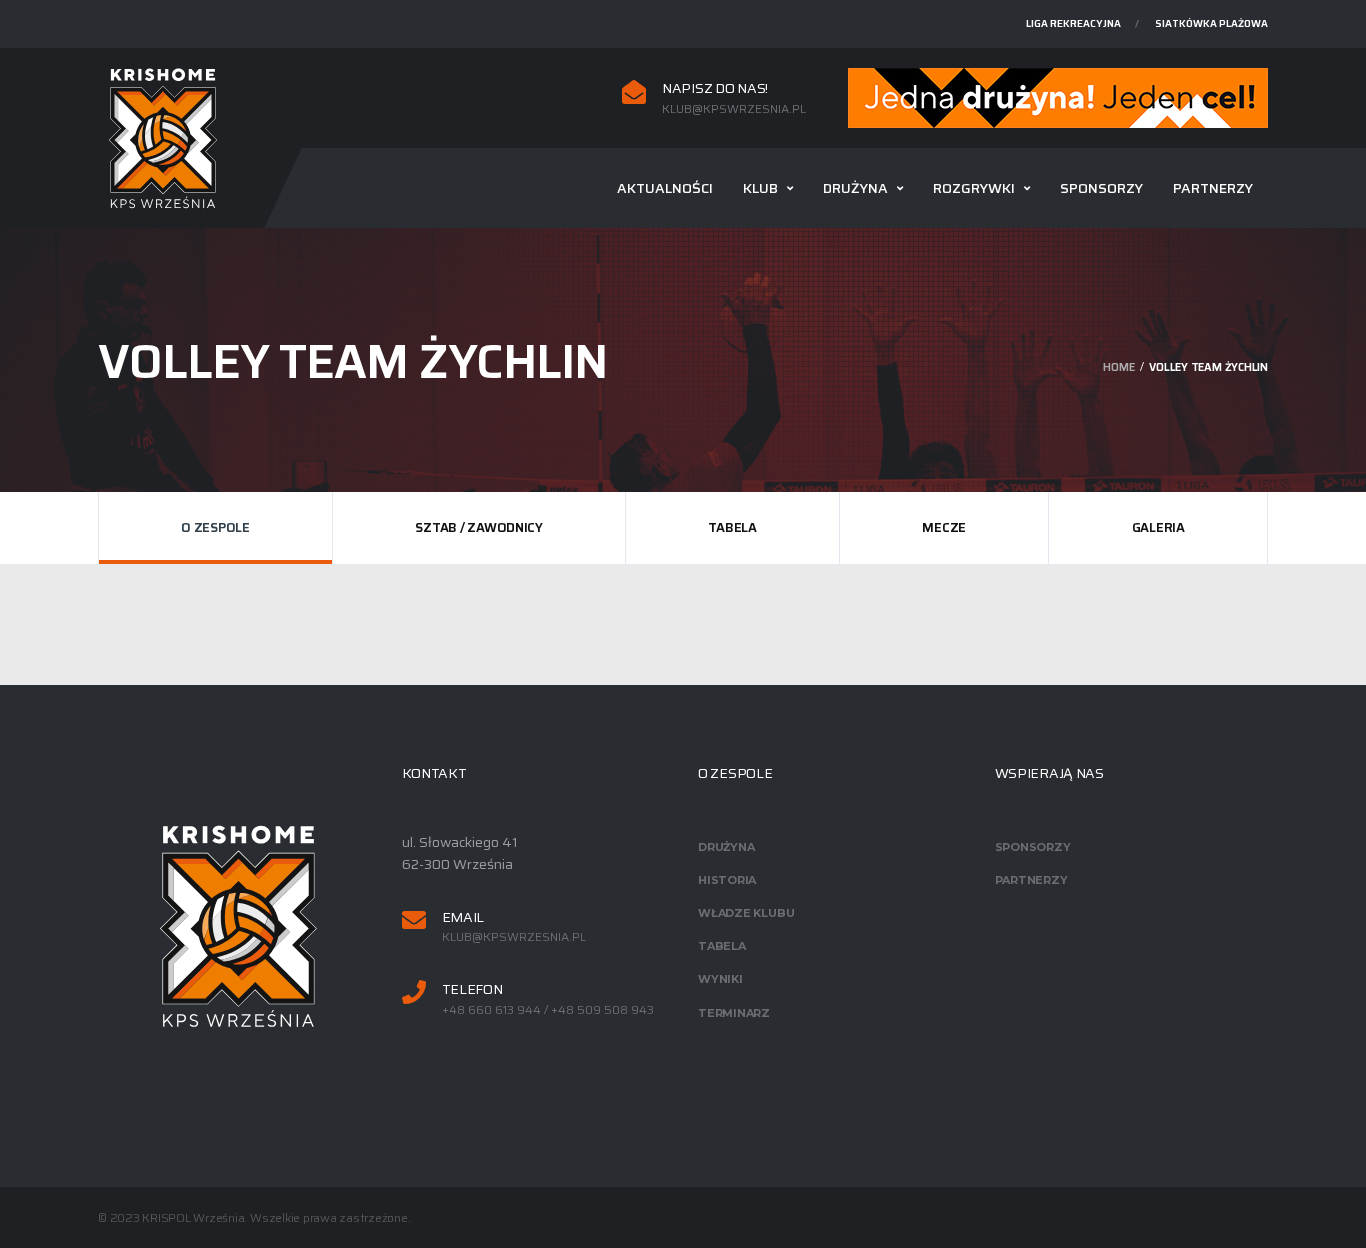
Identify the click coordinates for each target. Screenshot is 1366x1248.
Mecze (944, 527)
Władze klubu (746, 913)
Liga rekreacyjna (1073, 23)
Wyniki (720, 979)
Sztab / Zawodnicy (479, 527)
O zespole (215, 527)
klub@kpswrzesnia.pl (734, 109)
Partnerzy (1213, 188)
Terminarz (734, 1013)
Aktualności (665, 188)
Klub (760, 188)
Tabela (732, 527)
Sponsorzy (1101, 188)
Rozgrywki (974, 188)
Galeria (1158, 527)
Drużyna (855, 188)
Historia (727, 880)
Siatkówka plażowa (1211, 23)
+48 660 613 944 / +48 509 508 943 (548, 1010)
